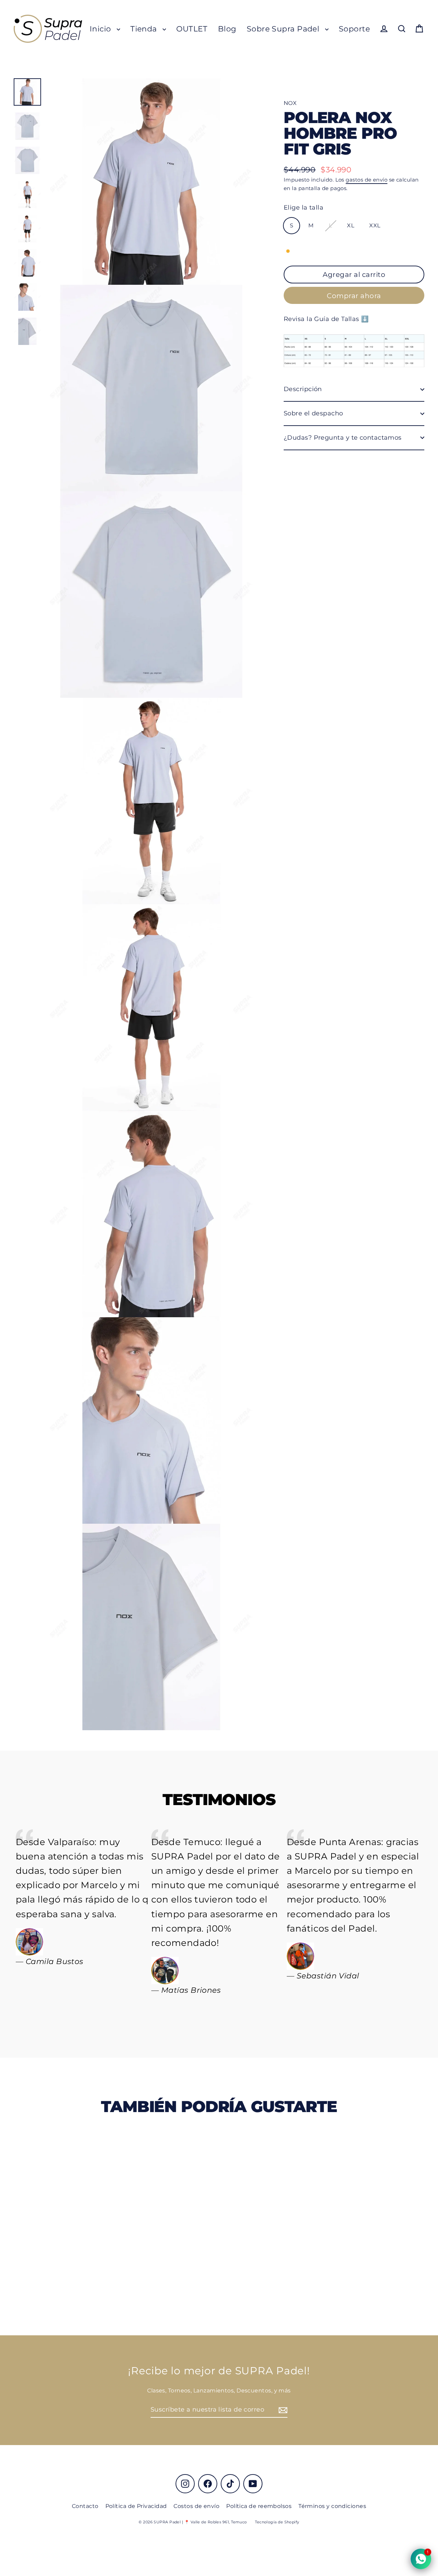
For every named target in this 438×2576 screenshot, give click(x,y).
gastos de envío (366, 180)
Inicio (101, 29)
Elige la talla (304, 208)
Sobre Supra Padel (284, 29)
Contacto (85, 2506)
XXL (375, 225)
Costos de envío (196, 2506)
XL (351, 225)
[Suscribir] (282, 2410)
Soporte (354, 29)
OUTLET (192, 29)
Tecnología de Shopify (277, 2522)
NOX (290, 103)
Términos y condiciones (332, 2506)
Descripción (303, 389)
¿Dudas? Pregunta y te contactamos (343, 438)
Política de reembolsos (259, 2506)
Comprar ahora (354, 296)
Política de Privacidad (136, 2506)
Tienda (145, 29)
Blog (227, 29)
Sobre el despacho (313, 413)
